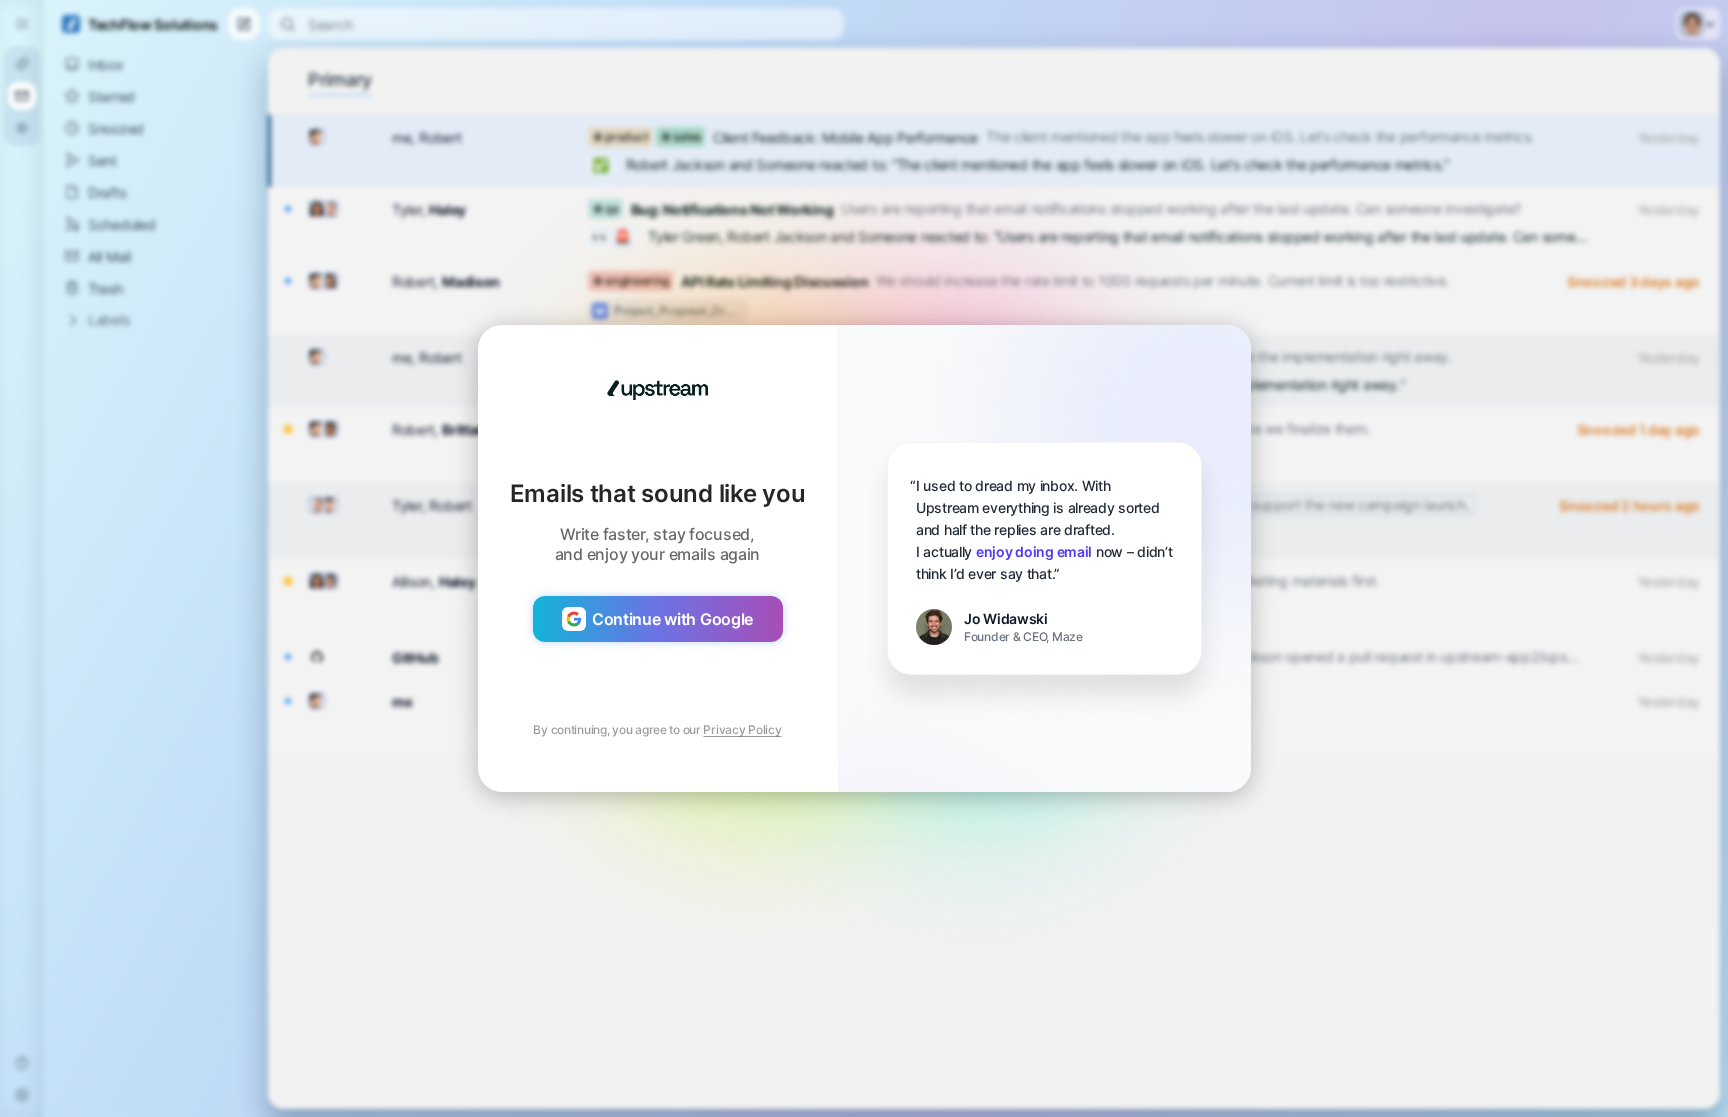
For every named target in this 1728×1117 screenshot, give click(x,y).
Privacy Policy (742, 729)
